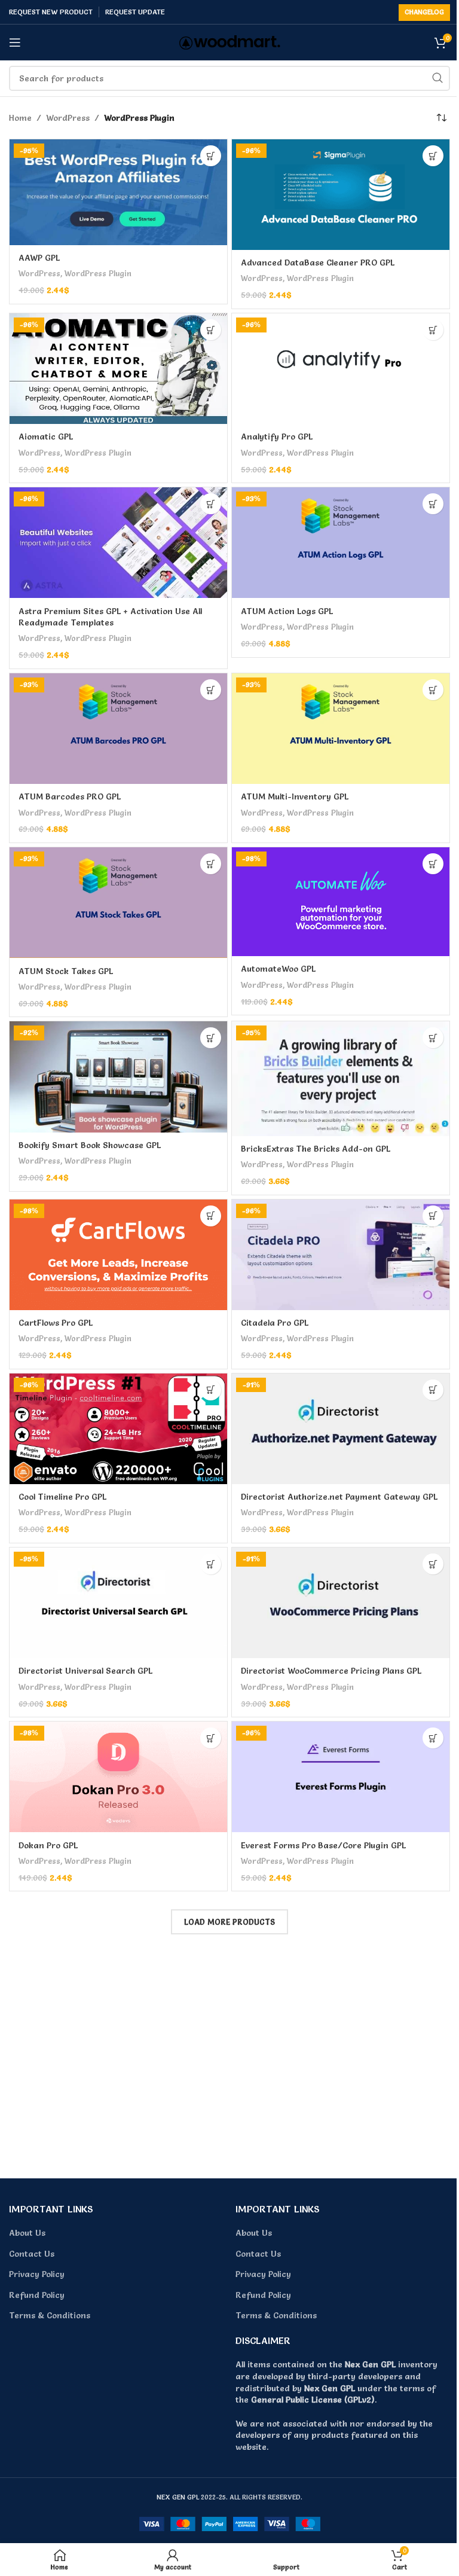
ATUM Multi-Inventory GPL (295, 796)
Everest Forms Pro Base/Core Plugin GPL (323, 1845)
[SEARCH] (437, 78)
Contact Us (32, 2254)
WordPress (68, 118)
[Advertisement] (229, 2057)
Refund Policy (37, 2295)
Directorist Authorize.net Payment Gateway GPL (339, 1497)
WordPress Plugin (98, 273)
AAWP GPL (39, 258)
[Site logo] (230, 40)
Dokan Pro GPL (48, 1845)
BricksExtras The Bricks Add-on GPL (316, 1149)
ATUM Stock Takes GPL (66, 971)
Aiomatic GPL (46, 437)
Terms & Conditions (50, 2315)
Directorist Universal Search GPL (85, 1671)
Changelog (424, 12)
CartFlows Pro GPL (56, 1323)
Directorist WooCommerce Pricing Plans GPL (331, 1671)
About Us (27, 2233)
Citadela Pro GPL (275, 1323)
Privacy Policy (37, 2274)
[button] (211, 156)
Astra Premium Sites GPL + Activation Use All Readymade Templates (110, 617)
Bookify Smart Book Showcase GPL (90, 1145)
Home (20, 118)
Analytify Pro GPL (277, 437)
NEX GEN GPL (178, 2497)
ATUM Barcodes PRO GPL (70, 796)
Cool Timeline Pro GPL (62, 1497)
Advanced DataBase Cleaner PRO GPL (318, 263)
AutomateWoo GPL (278, 969)
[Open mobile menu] (15, 42)
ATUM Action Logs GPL (287, 611)
